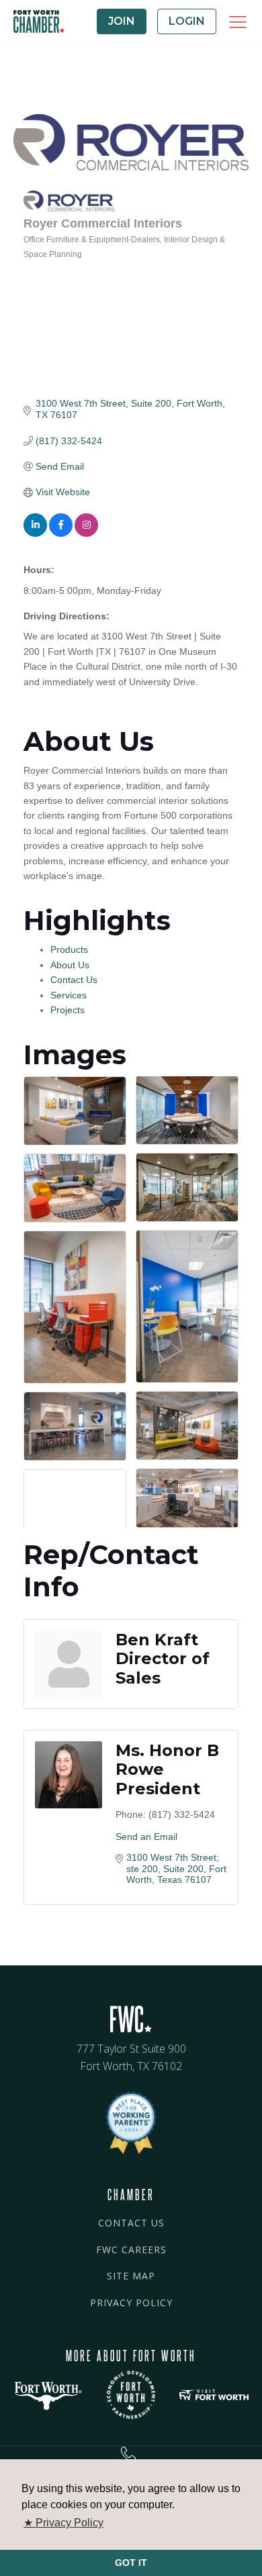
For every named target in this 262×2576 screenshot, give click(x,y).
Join (122, 21)
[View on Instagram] (86, 533)
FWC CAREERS (131, 2250)
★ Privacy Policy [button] (63, 2523)
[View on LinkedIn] (35, 533)
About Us (70, 965)
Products (69, 949)
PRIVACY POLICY (131, 2303)
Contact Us (74, 980)
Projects (68, 1010)
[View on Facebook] (61, 533)
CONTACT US (131, 2223)
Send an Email (146, 1837)
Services (69, 995)
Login (187, 21)
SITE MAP (131, 2276)
